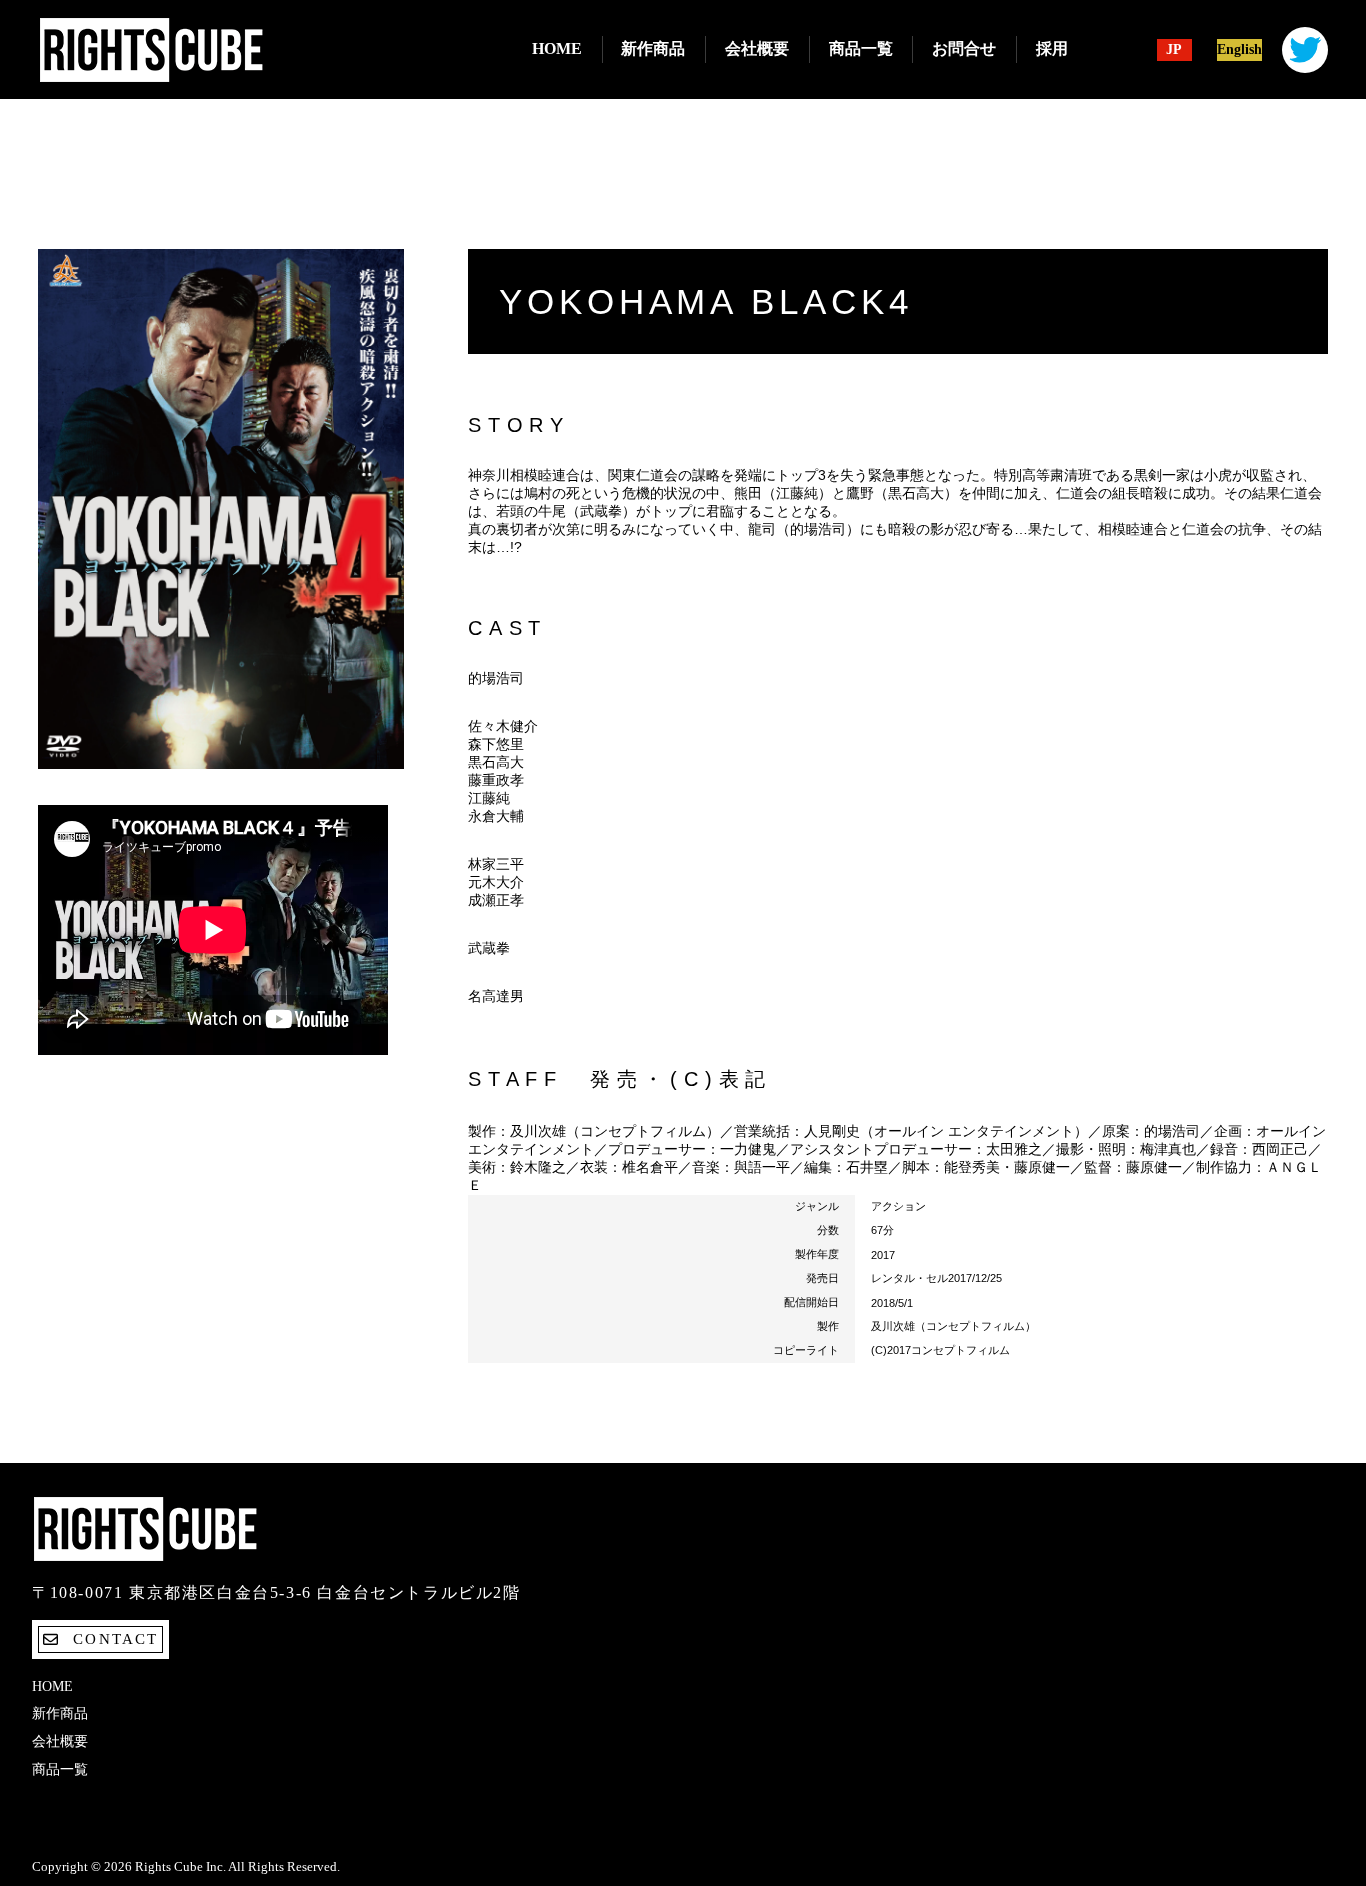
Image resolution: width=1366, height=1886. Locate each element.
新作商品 (653, 48)
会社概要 (757, 48)
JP (1174, 50)
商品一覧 (861, 48)
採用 (1052, 48)
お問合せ (964, 48)
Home (557, 48)
